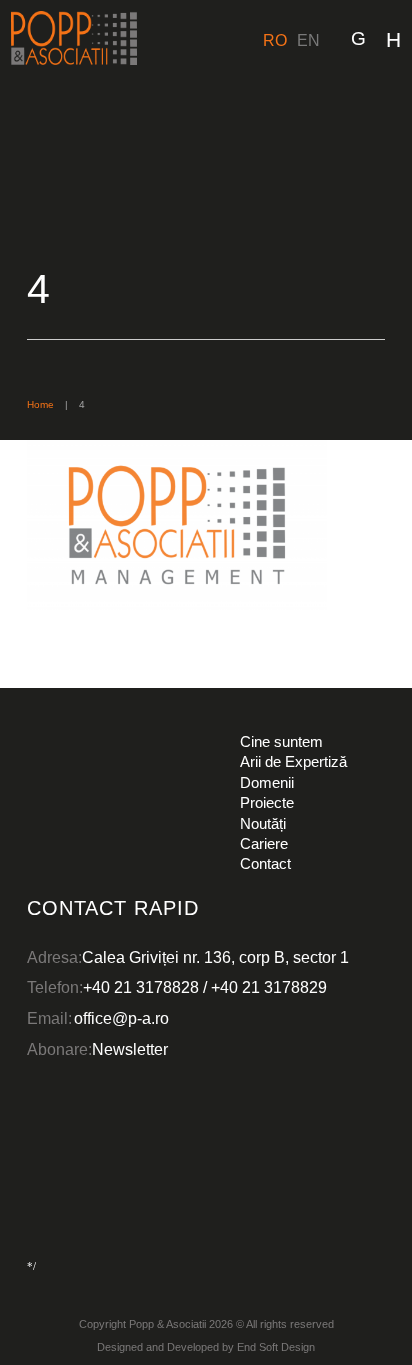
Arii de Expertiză (293, 761)
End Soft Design (276, 1347)
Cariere (264, 843)
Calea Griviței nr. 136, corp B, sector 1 (215, 957)
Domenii (267, 782)
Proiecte (267, 802)
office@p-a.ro (121, 1018)
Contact (265, 863)
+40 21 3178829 (269, 987)
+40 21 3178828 (141, 987)
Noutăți (263, 823)
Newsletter (130, 1049)
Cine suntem (281, 741)
